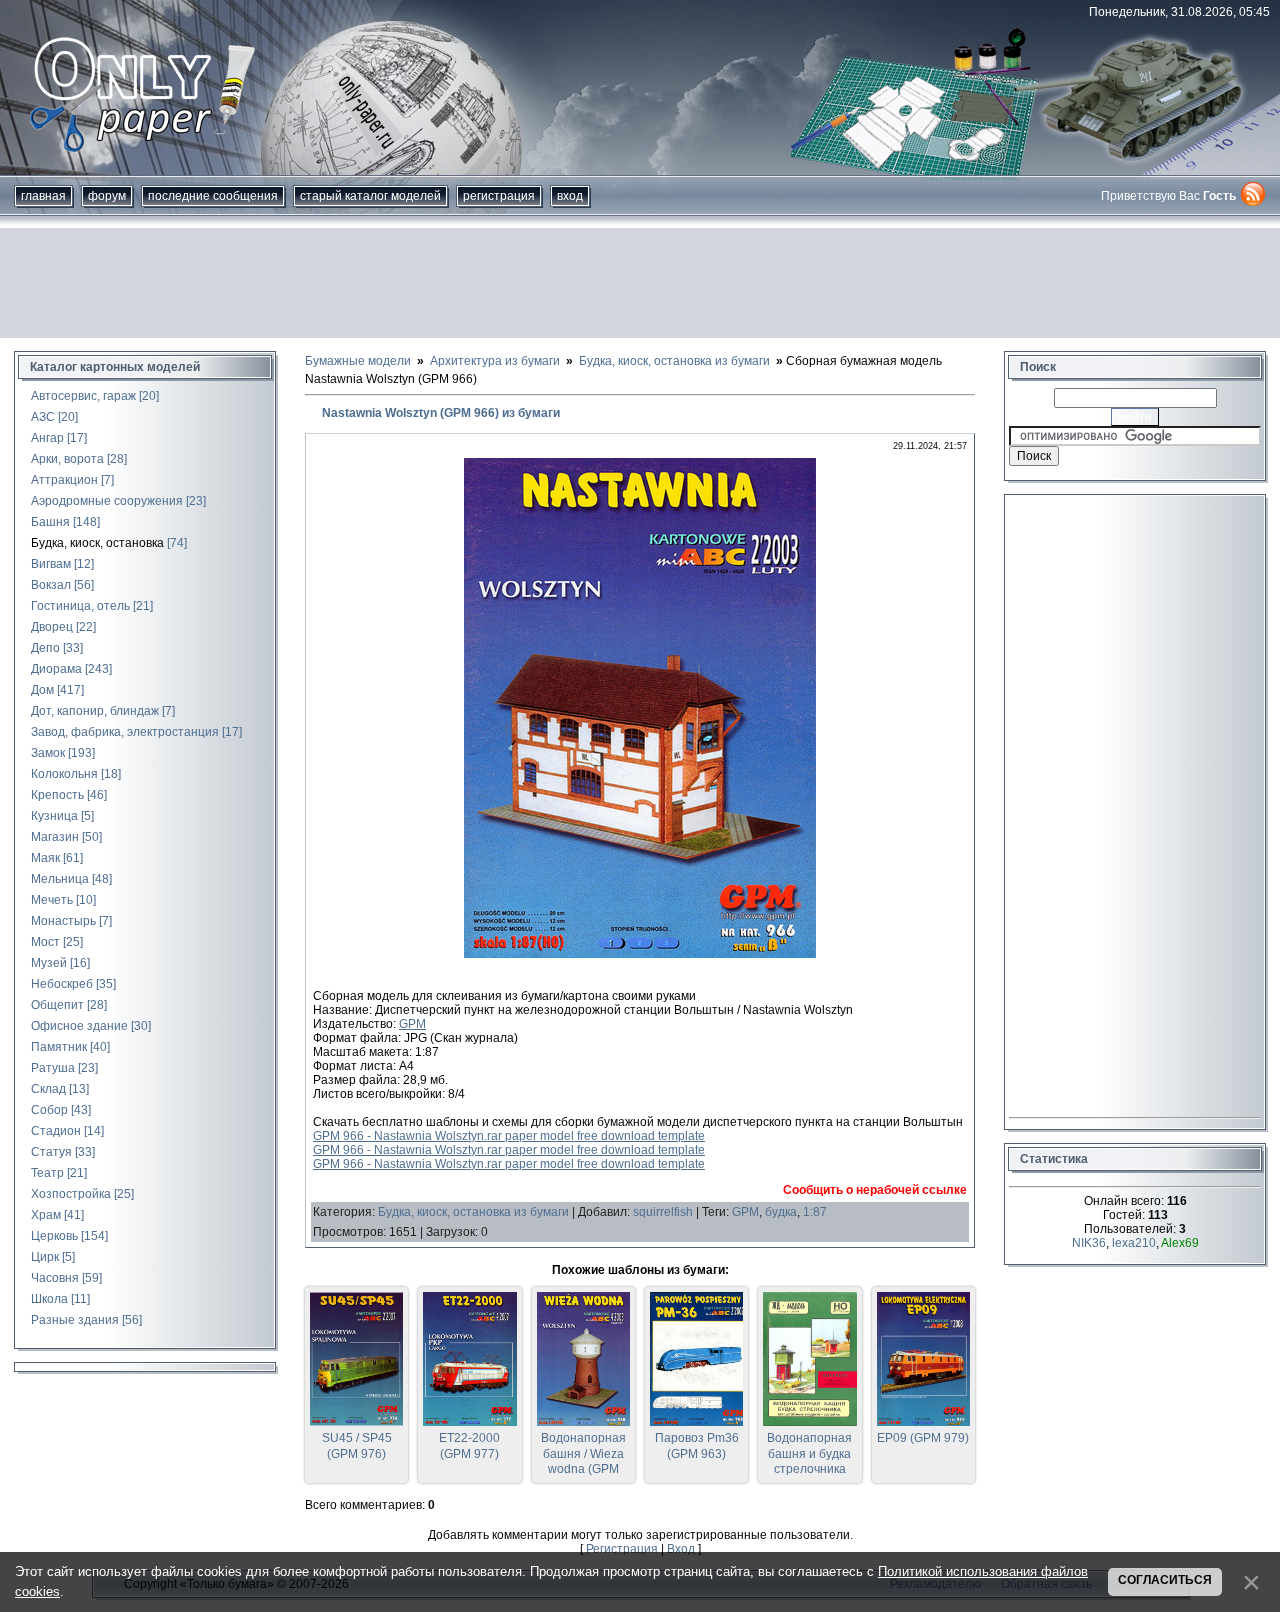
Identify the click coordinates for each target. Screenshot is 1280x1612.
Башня (50, 522)
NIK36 (1089, 1243)
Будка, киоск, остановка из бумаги (473, 1212)
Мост (45, 942)
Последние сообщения (213, 196)
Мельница (60, 879)
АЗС (43, 417)
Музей (49, 963)
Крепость (57, 795)
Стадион (56, 1131)
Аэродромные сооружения (107, 501)
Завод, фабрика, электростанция (125, 732)
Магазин (55, 837)
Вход (570, 196)
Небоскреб (62, 984)
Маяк (45, 858)
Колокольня (64, 774)
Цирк (45, 1257)
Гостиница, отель (80, 606)
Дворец (52, 627)
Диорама (56, 669)
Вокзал (51, 585)
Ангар (47, 438)
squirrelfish (663, 1212)
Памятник (59, 1047)
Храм (46, 1215)
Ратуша (53, 1068)
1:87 (815, 1212)
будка (781, 1212)
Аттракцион (64, 480)
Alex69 (1180, 1243)
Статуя (51, 1152)
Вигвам (51, 564)
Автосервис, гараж (83, 396)
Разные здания (75, 1320)
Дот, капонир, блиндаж (95, 711)
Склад (48, 1089)
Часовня (55, 1278)
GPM (412, 1024)
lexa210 (1134, 1243)
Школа (49, 1299)
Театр (47, 1173)
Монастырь (63, 921)
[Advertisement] (640, 283)
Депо (45, 648)
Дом (42, 690)
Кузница (54, 816)
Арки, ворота (67, 459)
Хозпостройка (71, 1194)
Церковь (54, 1236)
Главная (43, 196)
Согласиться (1165, 1580)
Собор (49, 1110)
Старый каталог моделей (370, 196)
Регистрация (499, 196)
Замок (48, 753)
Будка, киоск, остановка (97, 543)
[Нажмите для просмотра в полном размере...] (640, 954)
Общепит (57, 1005)
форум (107, 196)
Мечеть (52, 900)
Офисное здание (79, 1026)
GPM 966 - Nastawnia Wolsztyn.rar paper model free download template (509, 1136)
